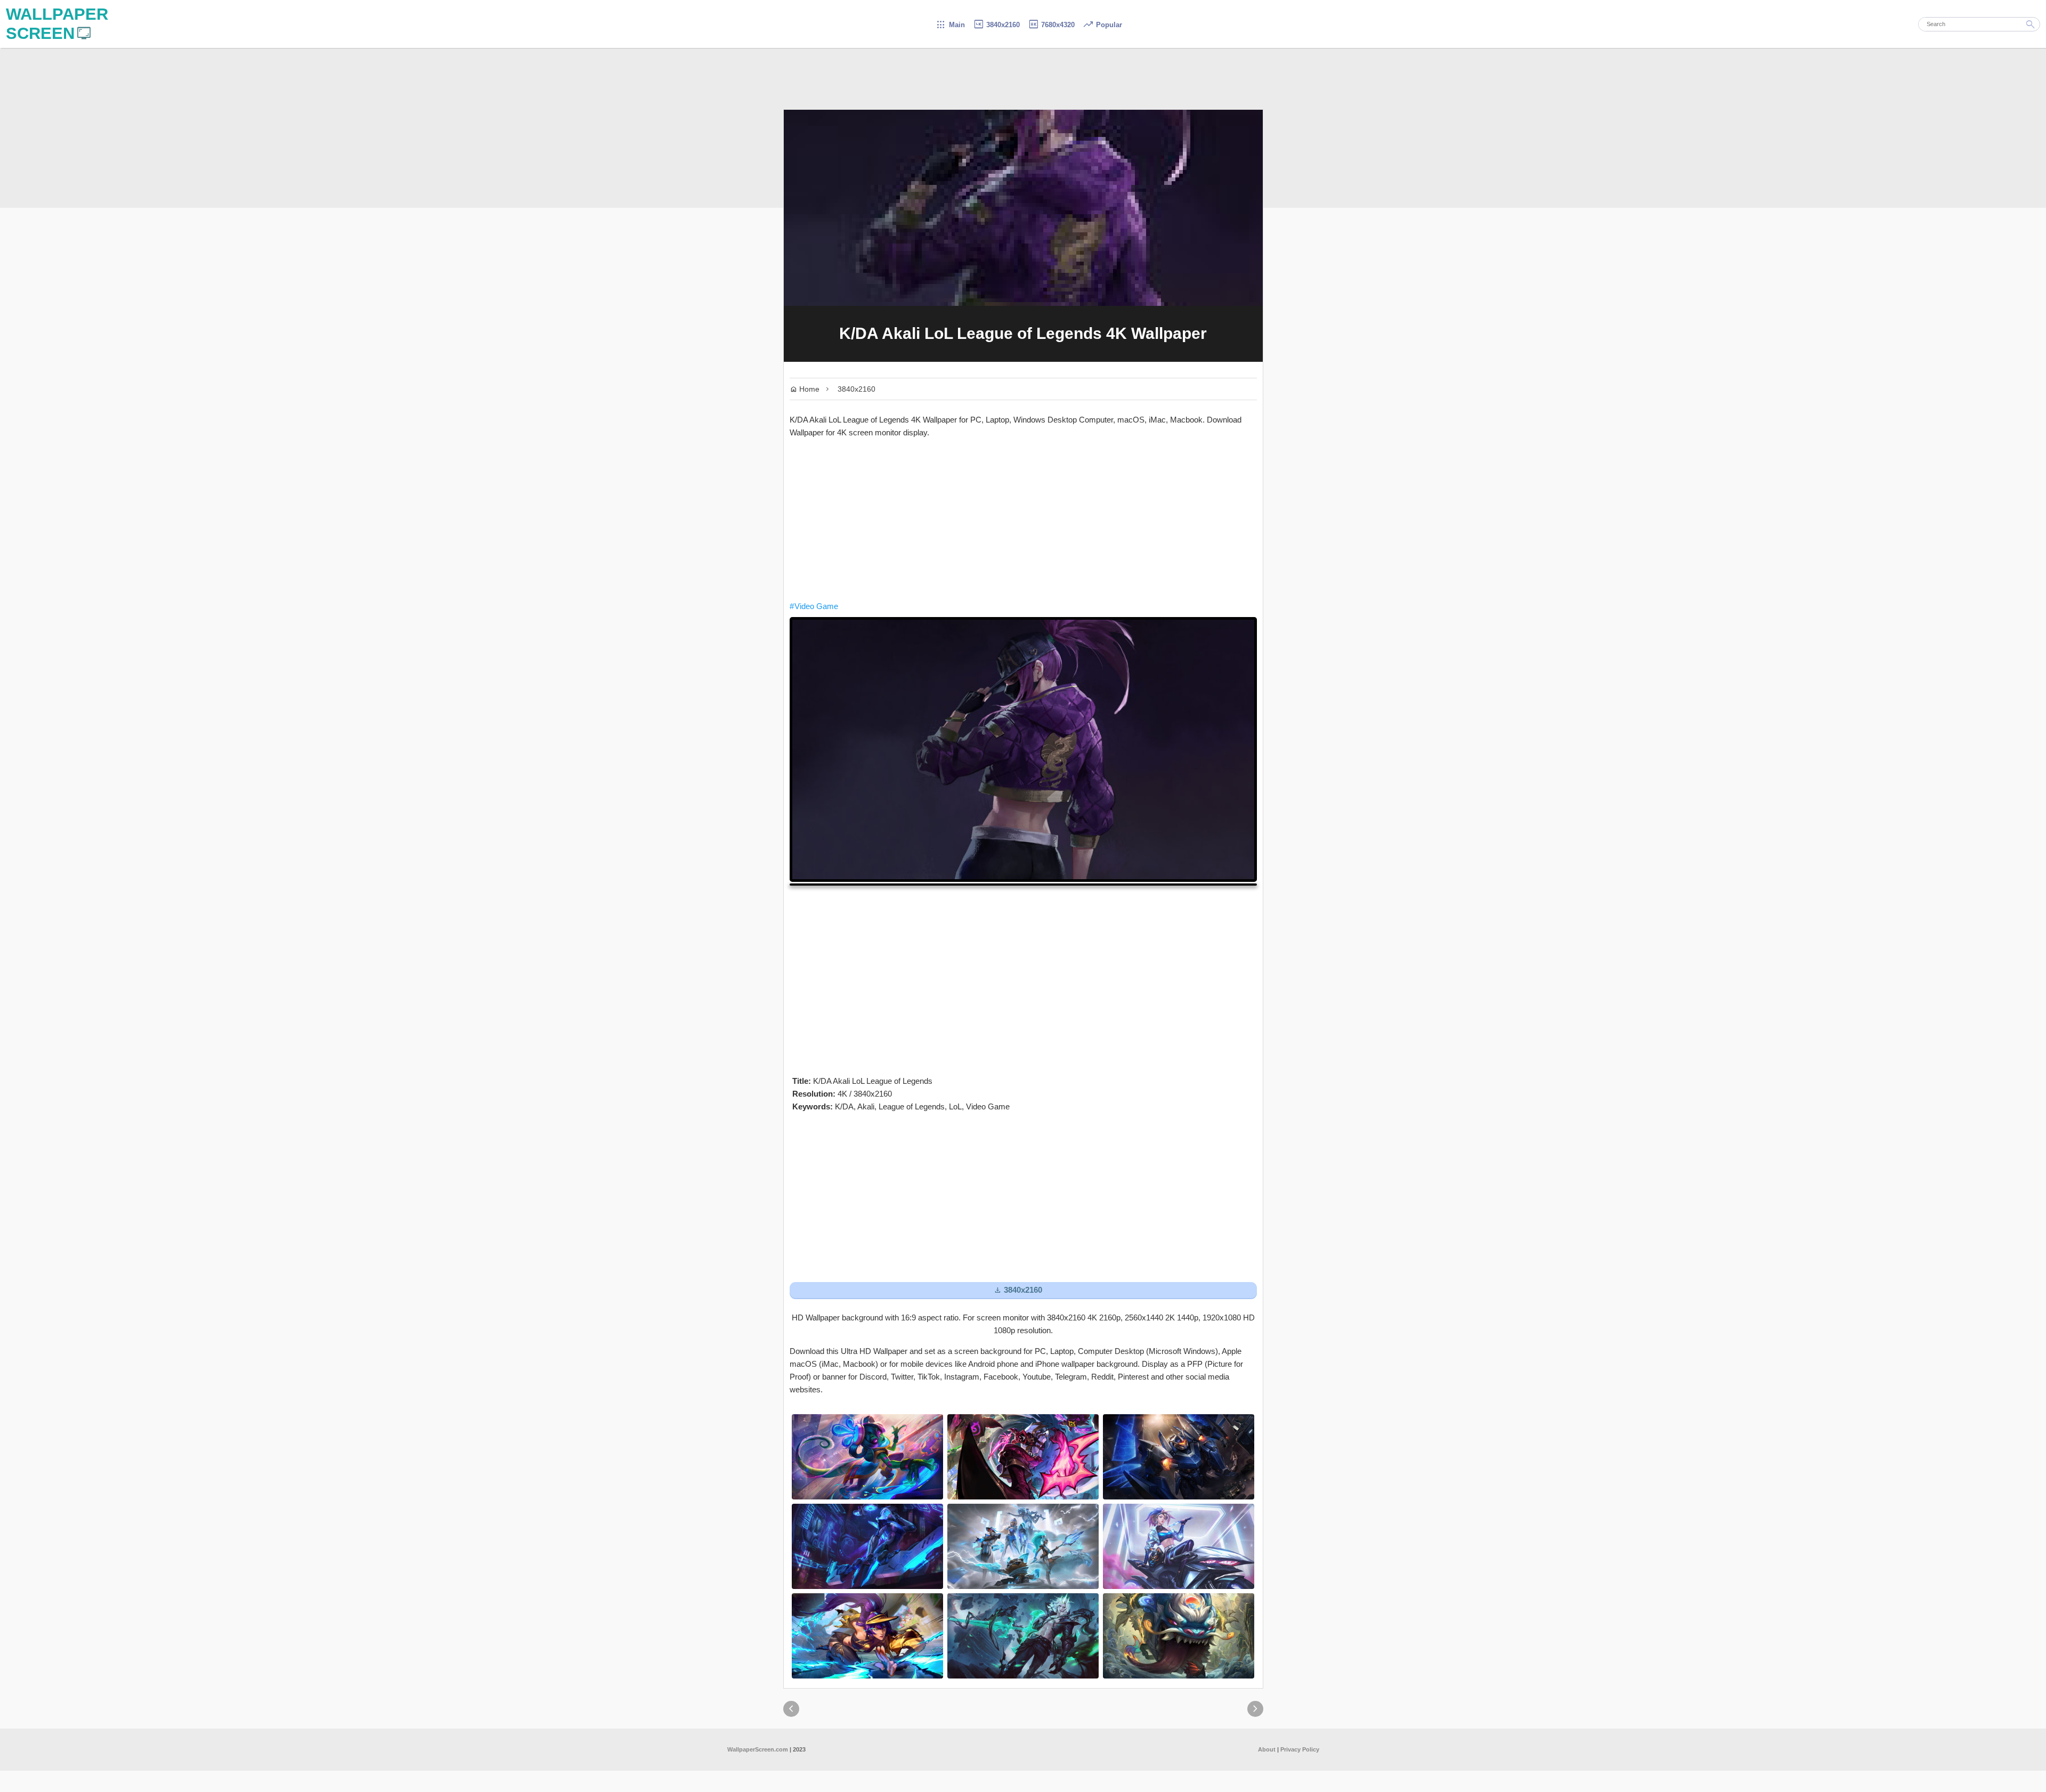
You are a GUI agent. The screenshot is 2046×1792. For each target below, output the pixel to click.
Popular (1102, 25)
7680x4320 (1051, 25)
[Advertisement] (1023, 520)
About (1267, 1749)
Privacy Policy (1300, 1749)
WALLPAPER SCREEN (57, 24)
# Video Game (814, 606)
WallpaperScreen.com (758, 1749)
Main (950, 25)
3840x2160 (996, 25)
